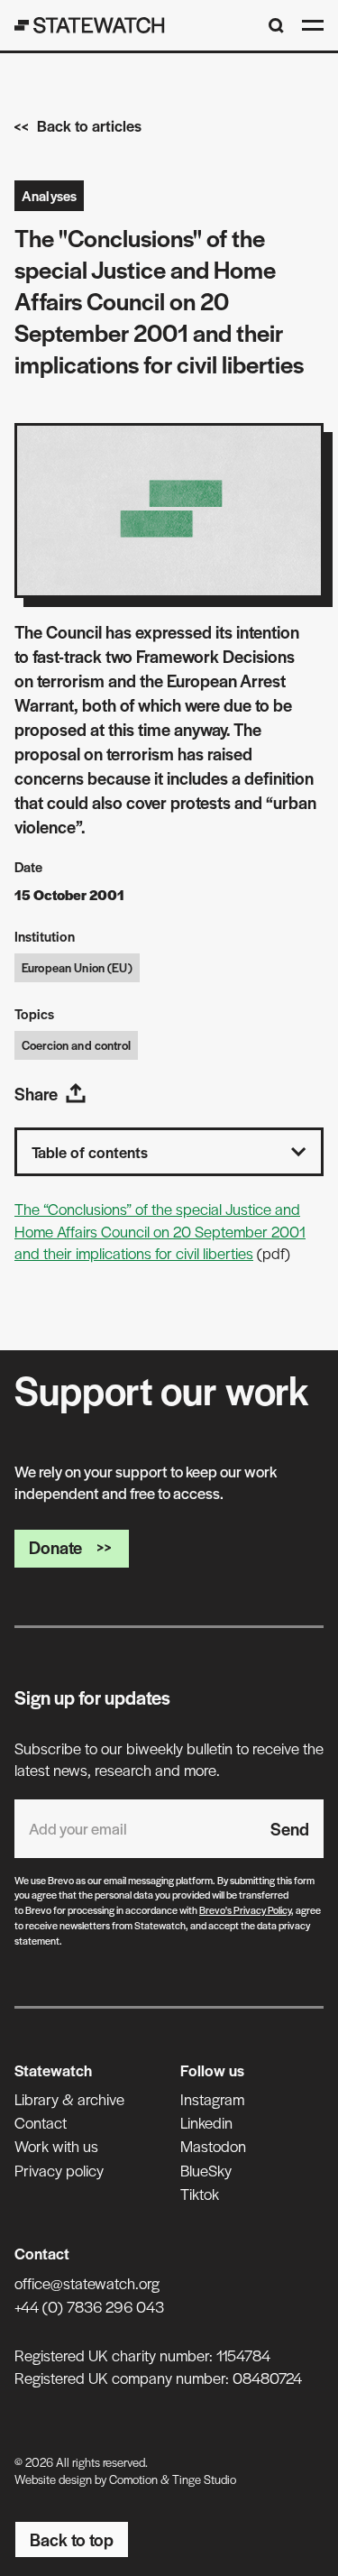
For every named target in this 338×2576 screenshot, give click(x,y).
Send (290, 1829)
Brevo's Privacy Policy (245, 1909)
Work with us (56, 2146)
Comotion (133, 2479)
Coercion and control (76, 1045)
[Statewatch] (90, 25)
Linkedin (206, 2122)
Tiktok (200, 2194)
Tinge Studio (204, 2479)
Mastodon (213, 2146)
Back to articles (89, 125)
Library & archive (69, 2099)
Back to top (72, 2539)
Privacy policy (59, 2170)
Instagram (212, 2099)
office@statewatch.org (87, 2283)
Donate (55, 1547)
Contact (41, 2122)
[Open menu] (313, 25)
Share (36, 1094)
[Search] (276, 26)
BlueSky (206, 2170)
